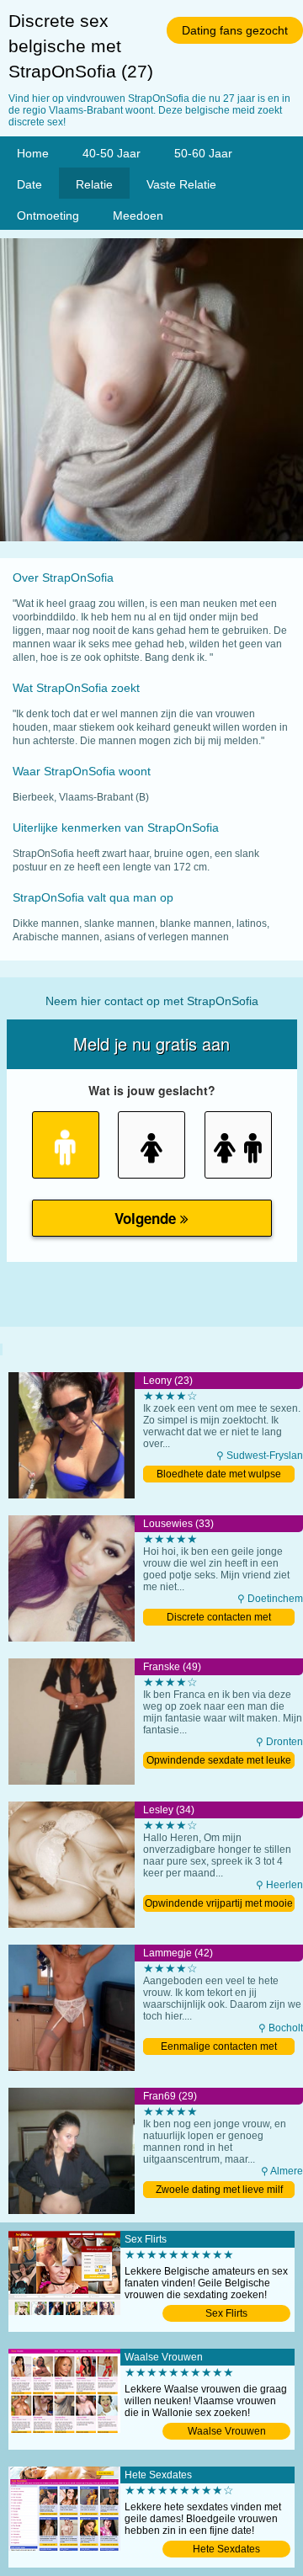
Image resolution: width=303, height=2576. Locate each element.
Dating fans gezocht (235, 30)
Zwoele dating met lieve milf (219, 2190)
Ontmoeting (48, 216)
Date (29, 184)
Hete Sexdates (226, 2549)
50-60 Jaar (203, 153)
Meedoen (138, 216)
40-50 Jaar (112, 153)
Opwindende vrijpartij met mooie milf (219, 1905)
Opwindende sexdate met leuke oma (219, 1762)
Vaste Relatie (181, 184)
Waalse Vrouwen (227, 2431)
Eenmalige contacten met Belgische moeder (219, 2048)
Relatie (94, 184)
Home (33, 153)
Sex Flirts (226, 2313)
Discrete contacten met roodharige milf (219, 1618)
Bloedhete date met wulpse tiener (219, 1475)
